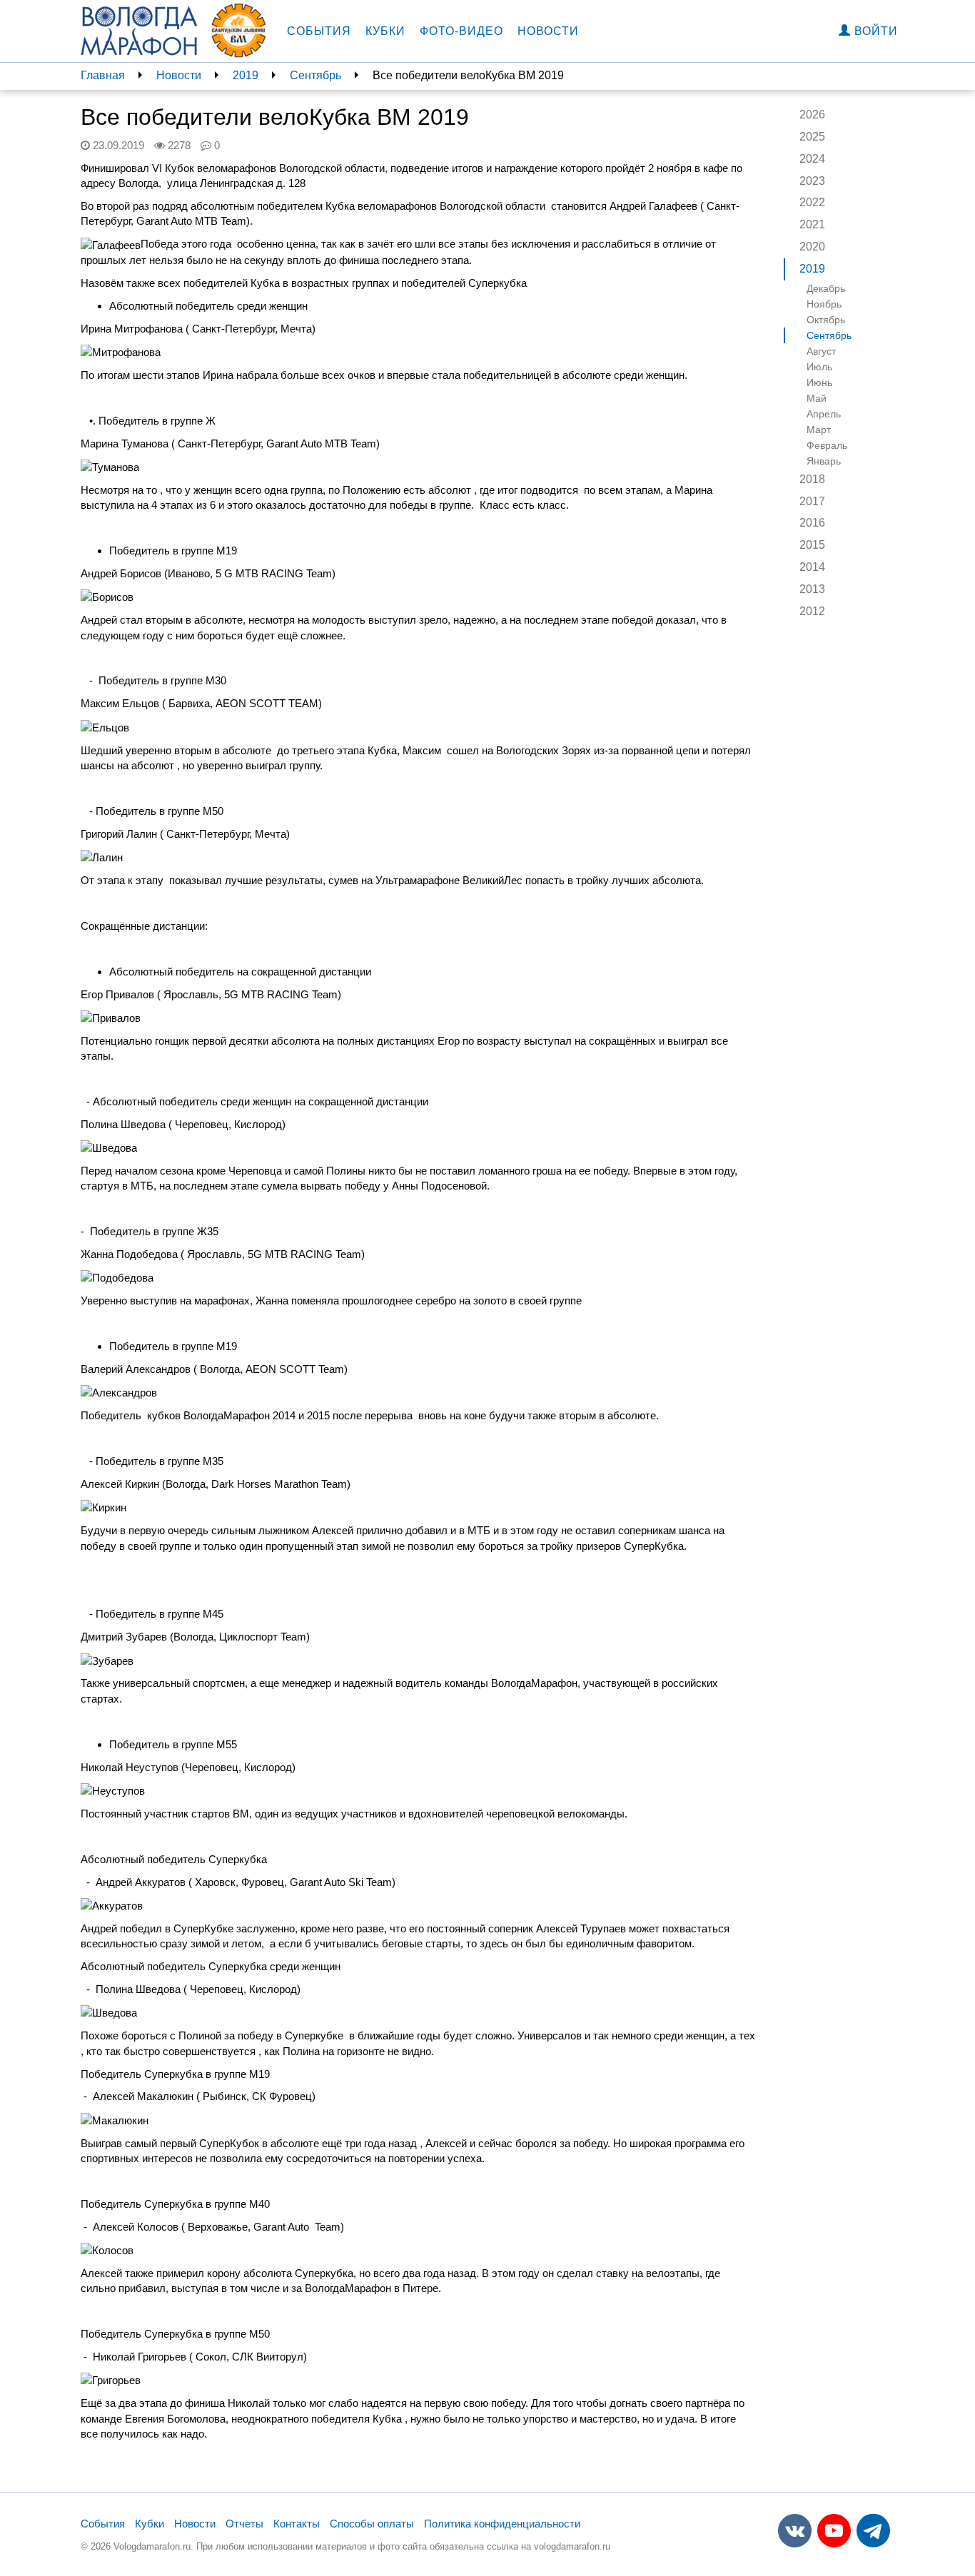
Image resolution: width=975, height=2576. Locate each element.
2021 (812, 224)
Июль (819, 367)
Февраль (827, 445)
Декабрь (826, 288)
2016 (812, 523)
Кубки (385, 31)
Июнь (819, 382)
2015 (812, 545)
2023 (812, 181)
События (319, 31)
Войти (874, 31)
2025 (812, 137)
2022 (812, 202)
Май (817, 398)
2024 (812, 159)
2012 (812, 611)
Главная (103, 75)
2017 (812, 501)
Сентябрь (315, 75)
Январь (824, 461)
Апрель (824, 414)
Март (819, 430)
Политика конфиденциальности (502, 2524)
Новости (548, 31)
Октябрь (826, 320)
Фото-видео (461, 31)
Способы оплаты (372, 2524)
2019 (246, 75)
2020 (812, 247)
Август (821, 351)
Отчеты (244, 2524)
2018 (812, 479)
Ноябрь (824, 304)
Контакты (297, 2524)
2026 (812, 115)
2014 (812, 567)
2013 (812, 589)
